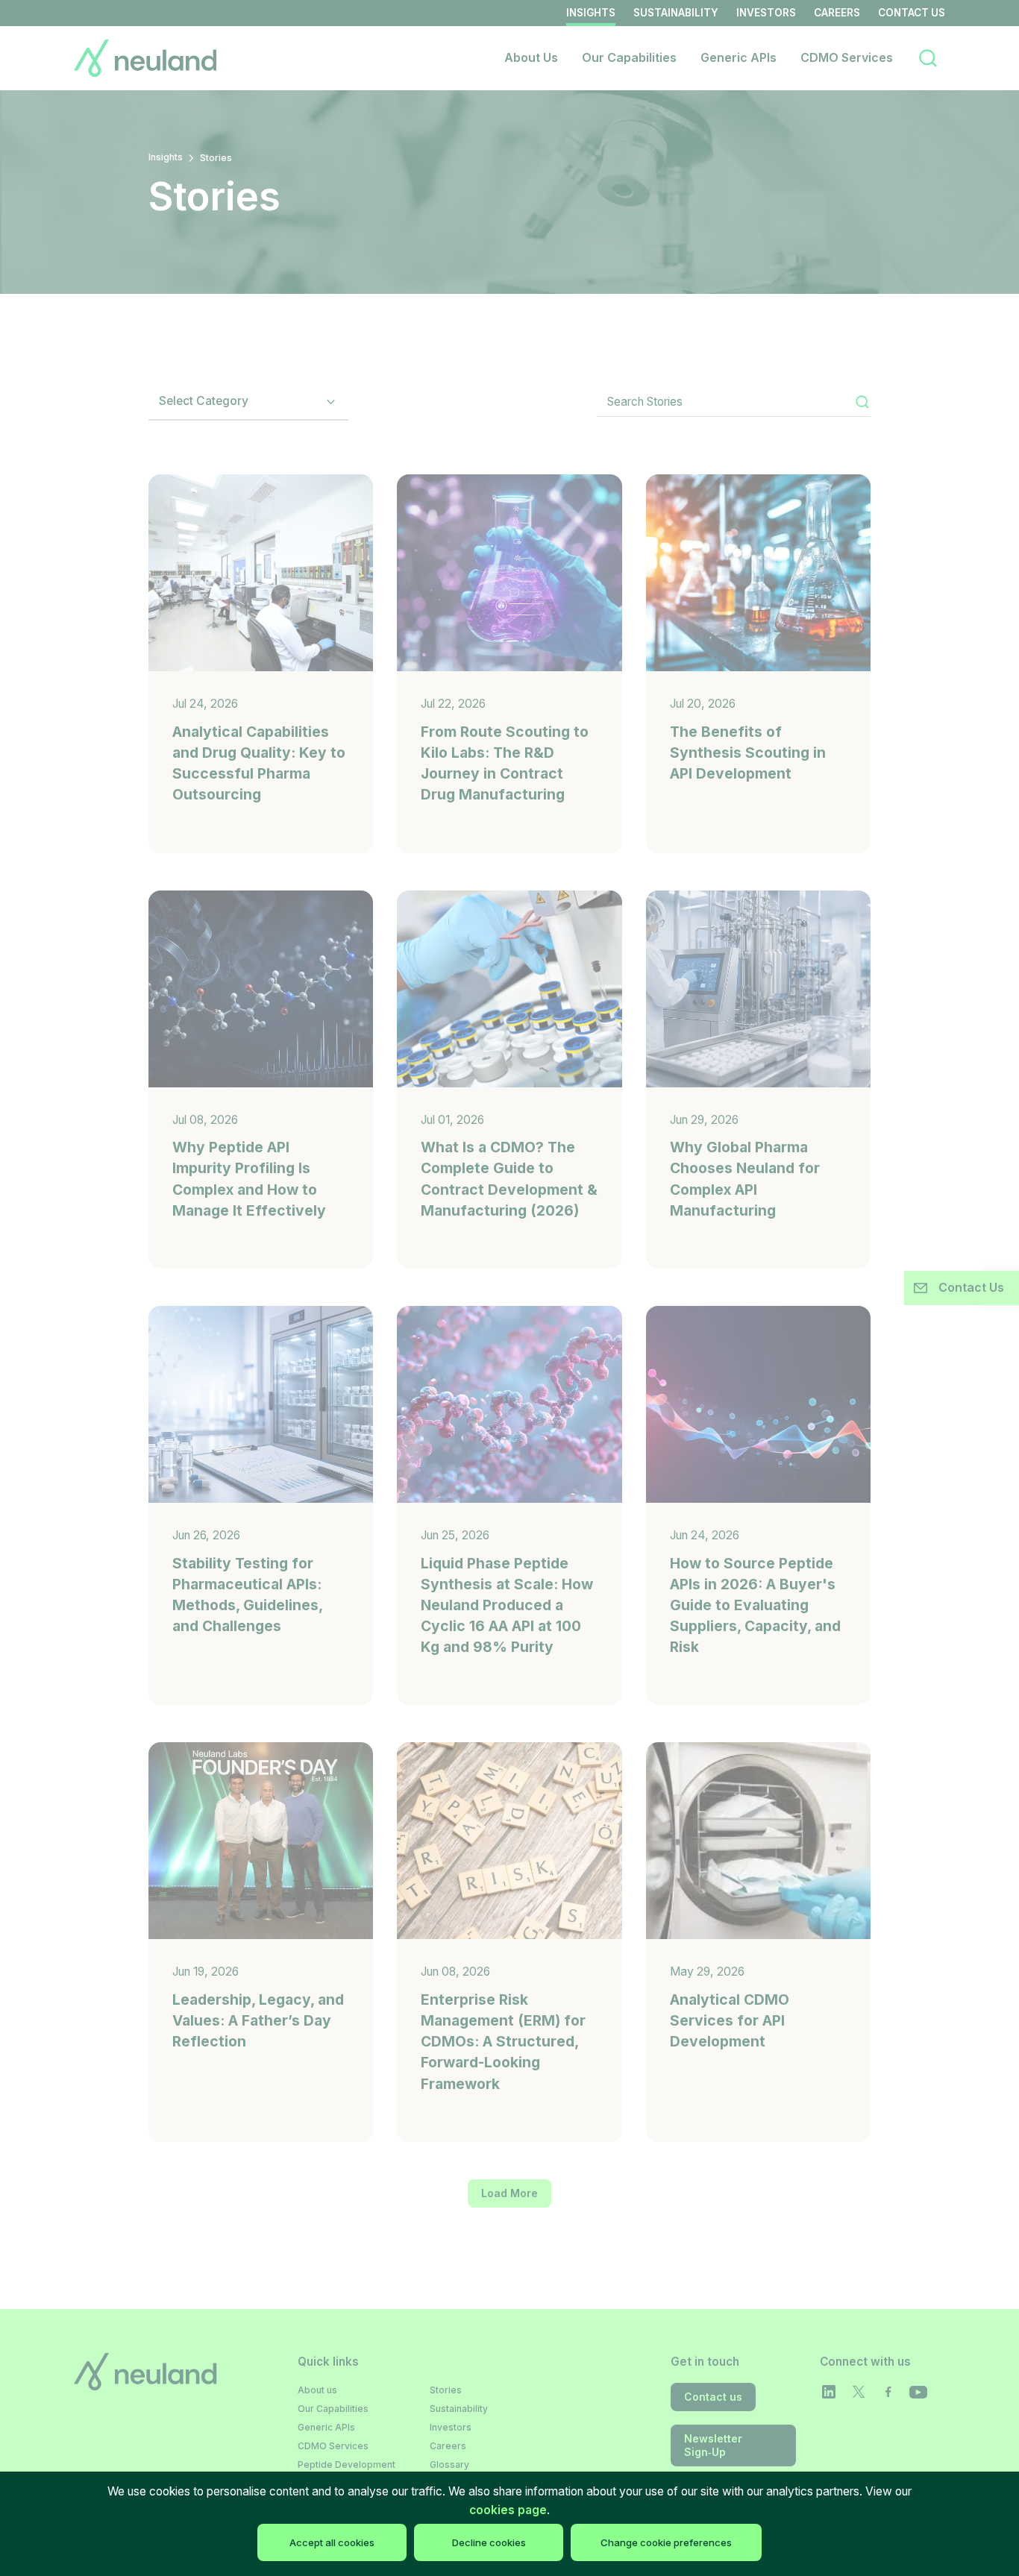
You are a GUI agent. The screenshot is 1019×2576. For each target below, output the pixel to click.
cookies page (508, 2510)
